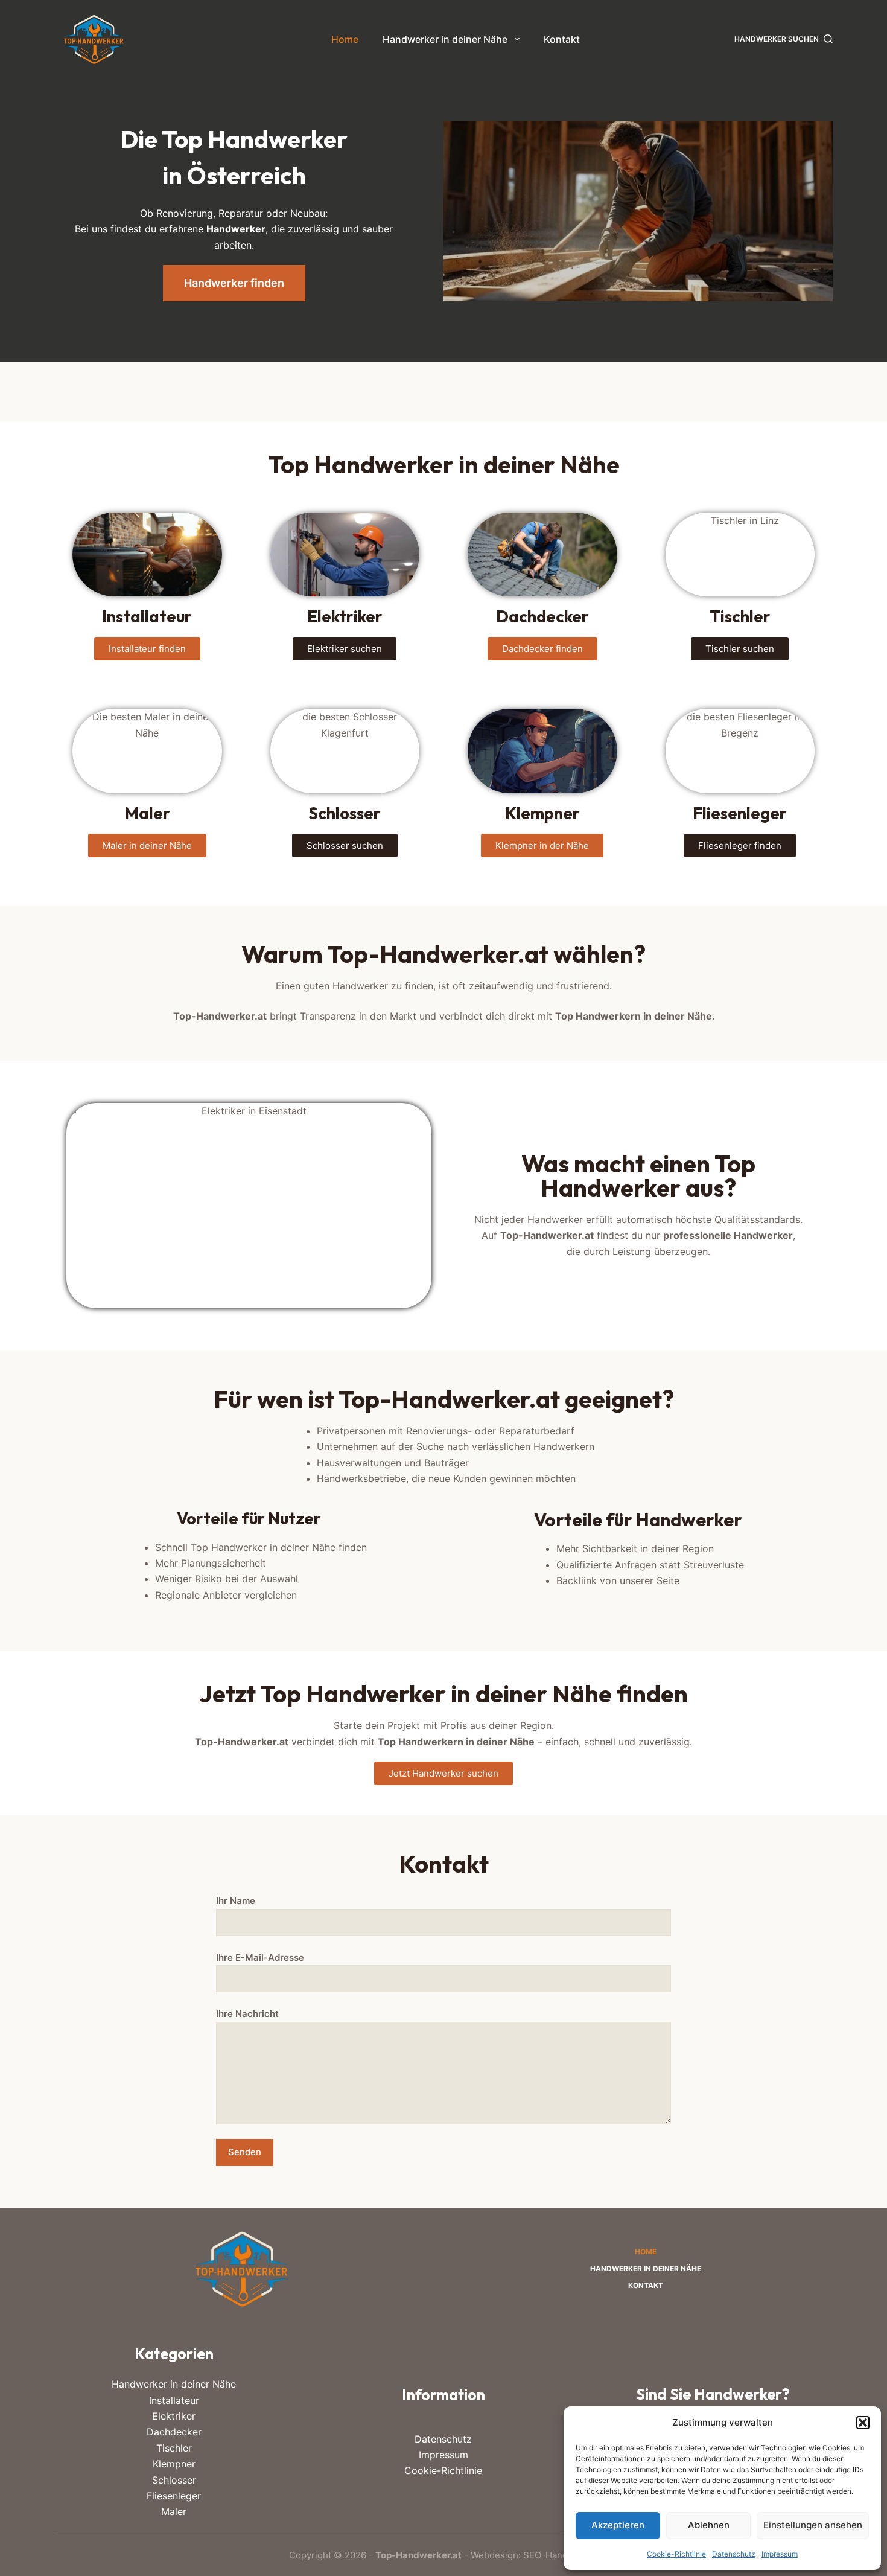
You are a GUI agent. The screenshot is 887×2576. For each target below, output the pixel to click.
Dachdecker (174, 2432)
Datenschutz (734, 2554)
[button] (863, 2423)
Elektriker (174, 2416)
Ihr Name (236, 1901)
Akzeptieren (618, 2525)
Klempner (174, 2464)
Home (345, 39)
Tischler (174, 2448)
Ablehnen (709, 2525)
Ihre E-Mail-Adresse (260, 1958)
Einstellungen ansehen (813, 2525)
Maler (174, 2511)
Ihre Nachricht (247, 2014)
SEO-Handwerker (561, 2555)
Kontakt (562, 39)
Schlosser (174, 2480)
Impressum (780, 2554)
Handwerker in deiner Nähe (445, 39)
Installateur (174, 2400)
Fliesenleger (174, 2496)
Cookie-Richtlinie (676, 2554)
